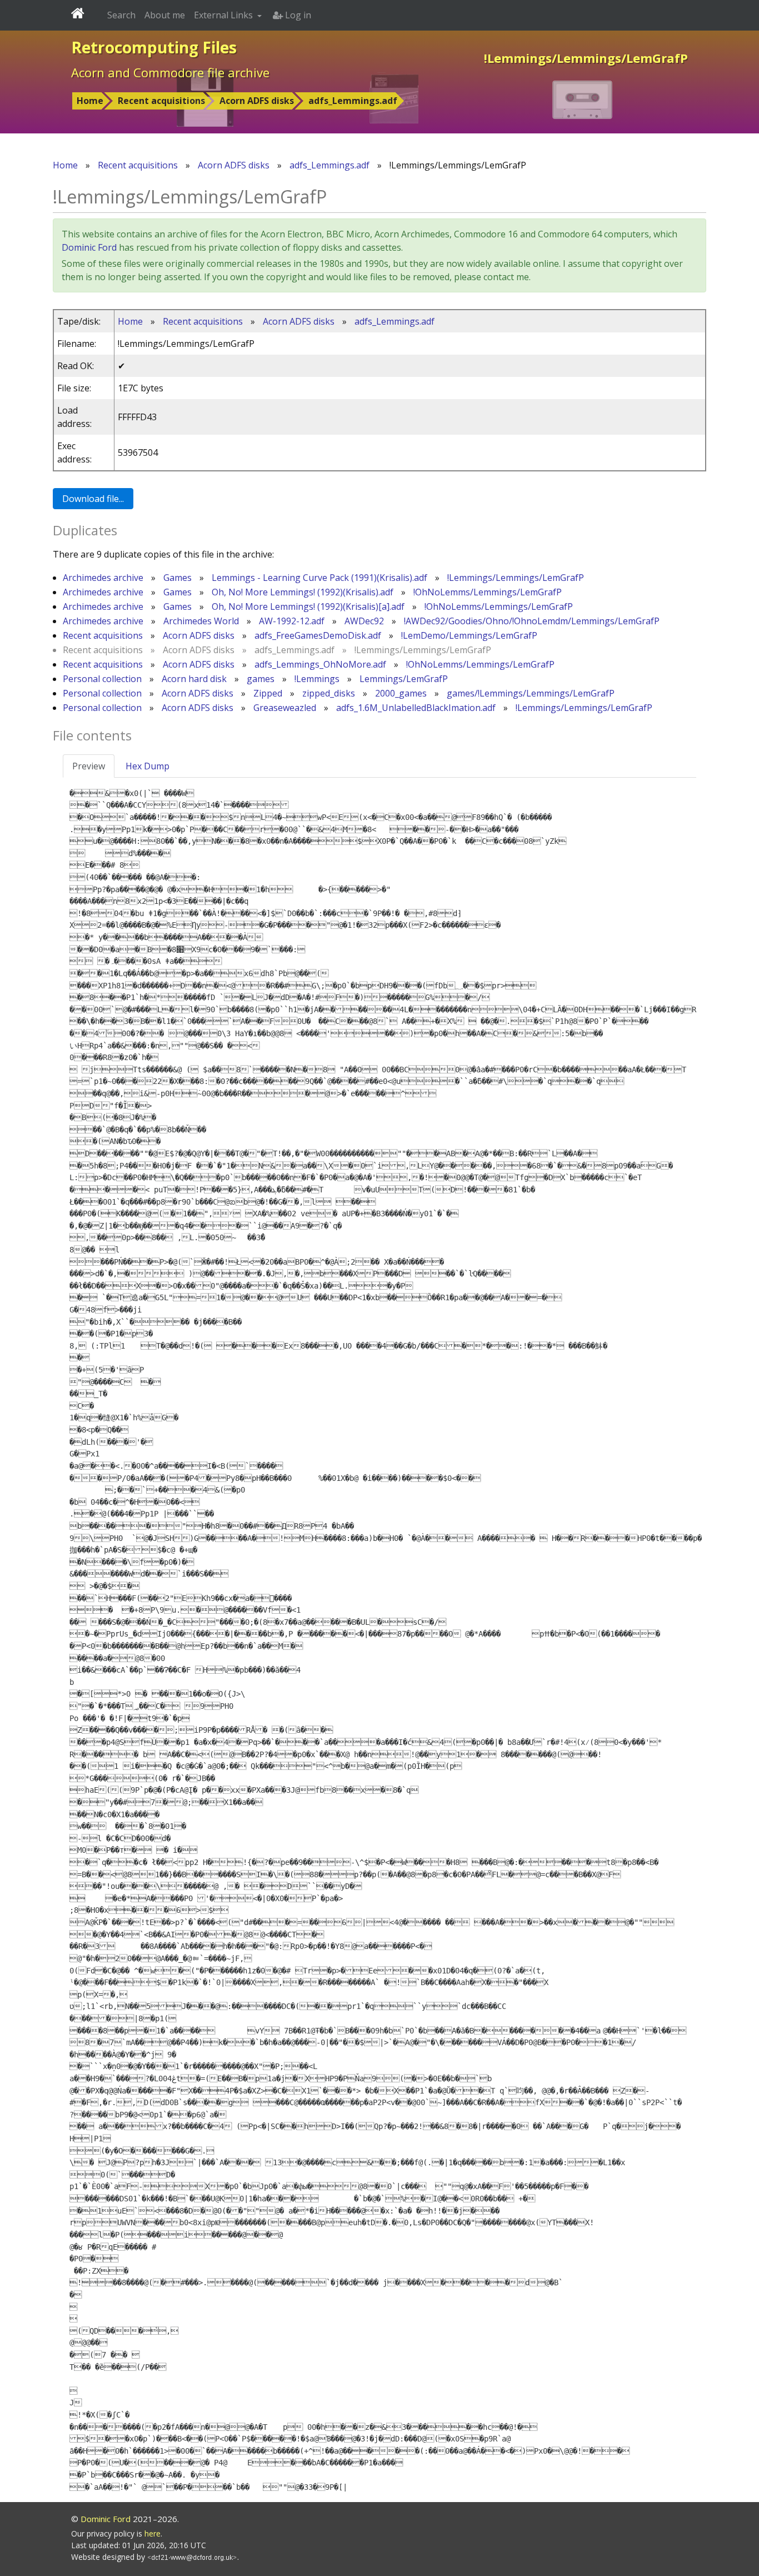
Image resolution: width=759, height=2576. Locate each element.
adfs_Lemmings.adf (353, 101)
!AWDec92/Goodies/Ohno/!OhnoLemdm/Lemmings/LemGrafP (532, 621)
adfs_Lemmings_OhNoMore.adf (320, 664)
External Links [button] (224, 15)
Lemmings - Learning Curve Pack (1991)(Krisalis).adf (319, 578)
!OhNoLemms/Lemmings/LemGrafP (488, 592)
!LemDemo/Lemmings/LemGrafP (469, 635)
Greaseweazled (285, 708)
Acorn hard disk (194, 679)
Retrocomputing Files (154, 47)
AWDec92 (364, 621)
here (153, 2533)
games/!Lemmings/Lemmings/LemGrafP (531, 693)
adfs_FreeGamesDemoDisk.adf (318, 635)
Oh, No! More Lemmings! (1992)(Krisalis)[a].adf (308, 606)
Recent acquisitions (161, 101)
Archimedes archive (103, 578)
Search (121, 15)
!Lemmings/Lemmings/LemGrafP (516, 578)
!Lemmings (317, 679)
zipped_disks (329, 693)
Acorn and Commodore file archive (170, 72)
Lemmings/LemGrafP (404, 679)
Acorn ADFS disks (257, 101)
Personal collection (102, 679)
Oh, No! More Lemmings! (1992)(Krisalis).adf (303, 592)
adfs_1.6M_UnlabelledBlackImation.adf (416, 708)
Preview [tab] (89, 766)
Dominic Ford (89, 247)
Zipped (268, 693)
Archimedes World (201, 621)
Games (178, 578)
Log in (297, 15)
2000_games (401, 693)
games (261, 679)
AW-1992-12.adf (292, 621)
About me (165, 15)
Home (90, 101)
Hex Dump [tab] (148, 766)
